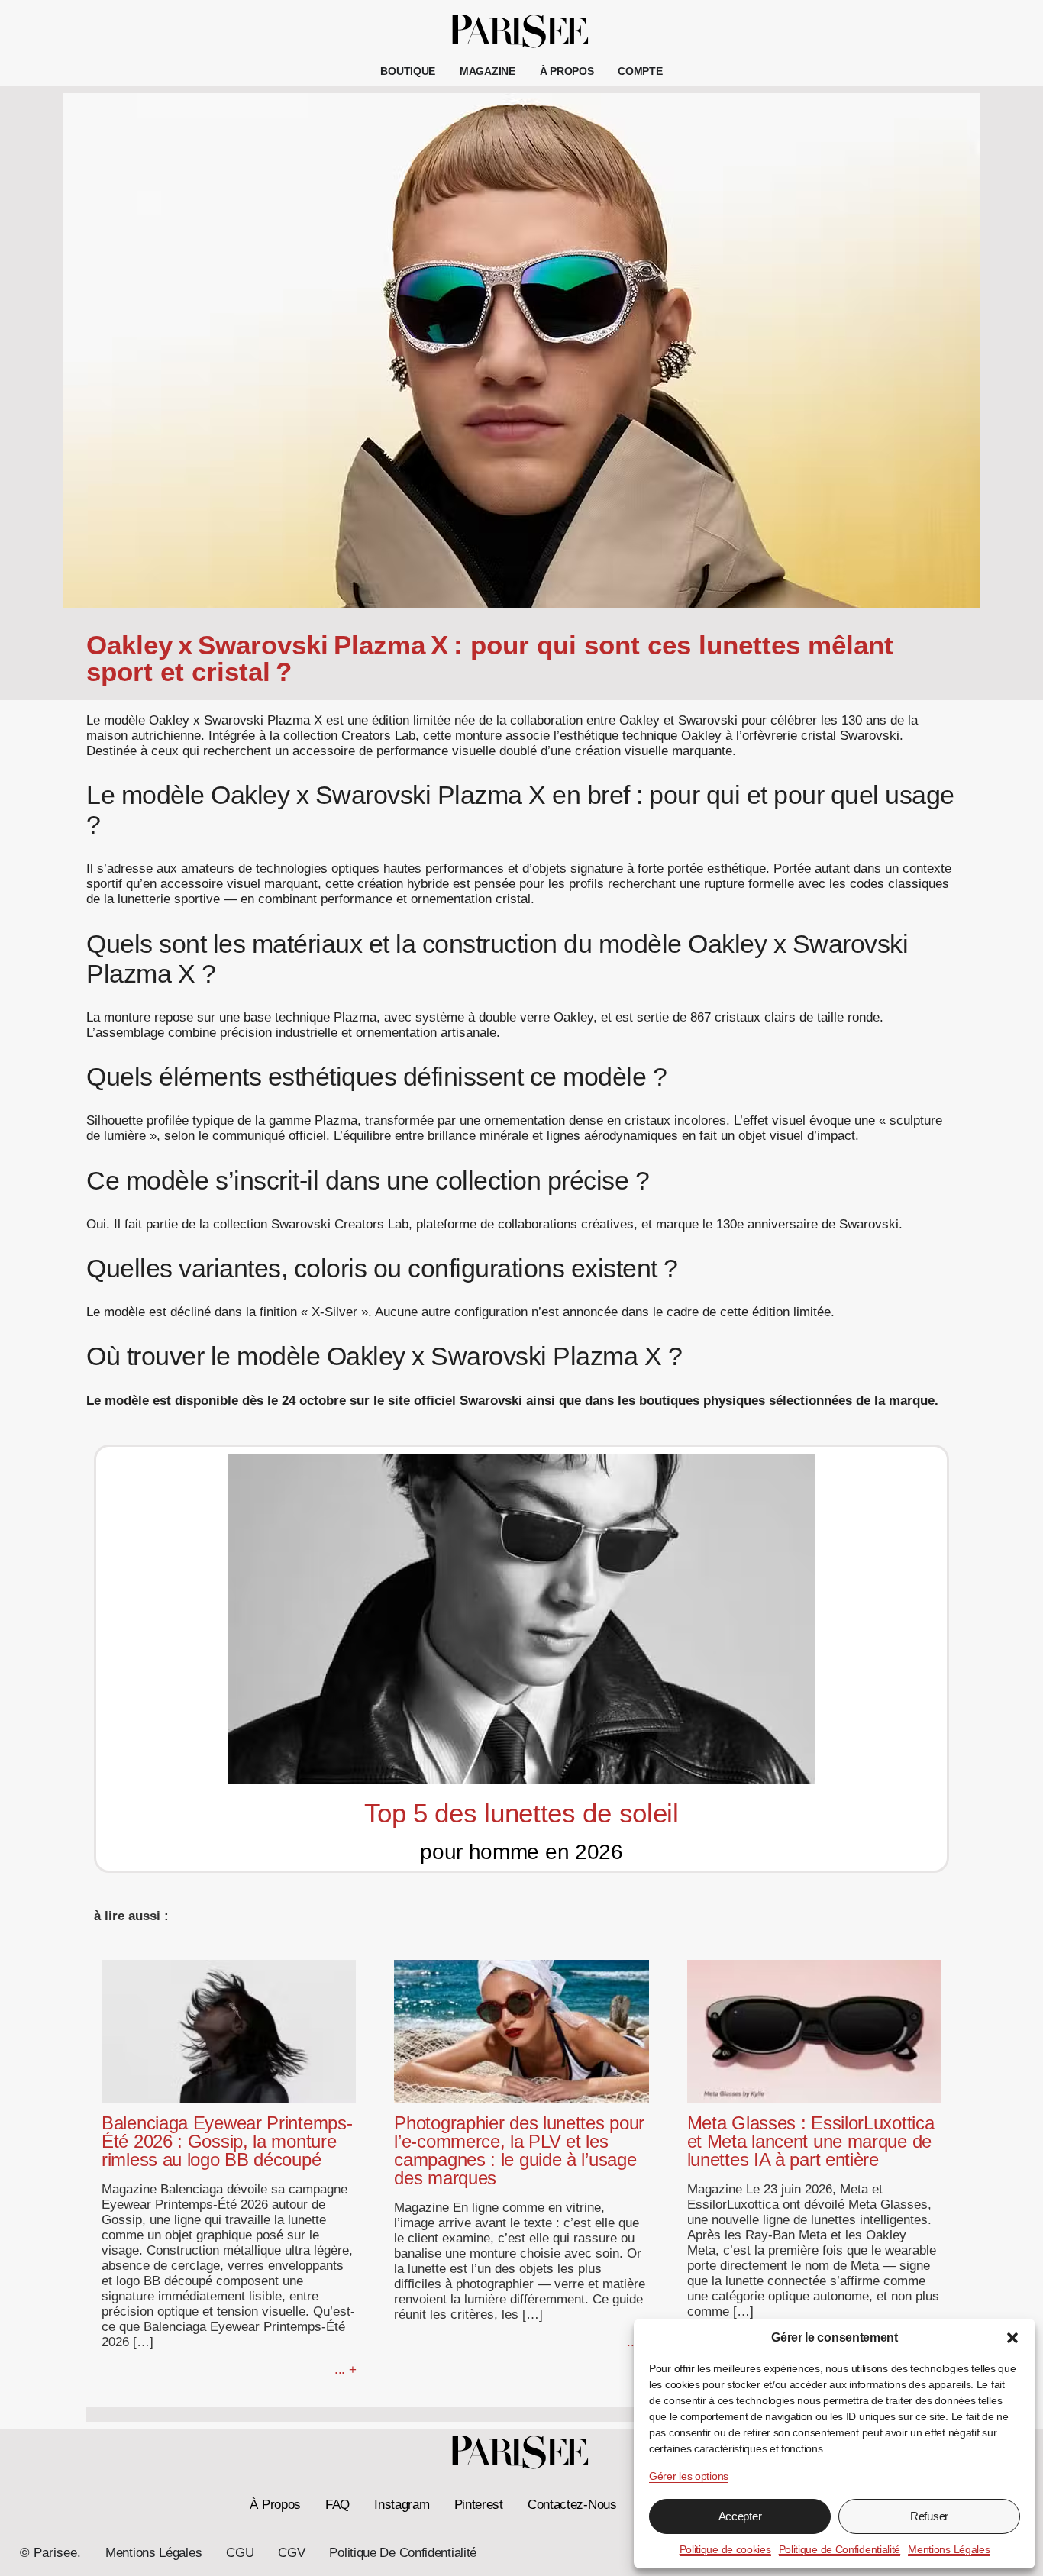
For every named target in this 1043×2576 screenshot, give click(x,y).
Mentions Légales (949, 2549)
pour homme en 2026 (521, 1852)
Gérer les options (689, 2476)
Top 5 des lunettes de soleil (521, 1813)
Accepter (740, 2516)
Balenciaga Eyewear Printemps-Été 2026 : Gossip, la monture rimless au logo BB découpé (227, 2141)
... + (346, 2369)
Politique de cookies (725, 2549)
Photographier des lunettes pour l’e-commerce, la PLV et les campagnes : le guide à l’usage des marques (519, 2150)
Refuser (929, 2516)
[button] (1012, 2338)
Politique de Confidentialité (840, 2549)
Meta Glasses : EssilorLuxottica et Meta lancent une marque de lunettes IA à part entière (811, 2141)
